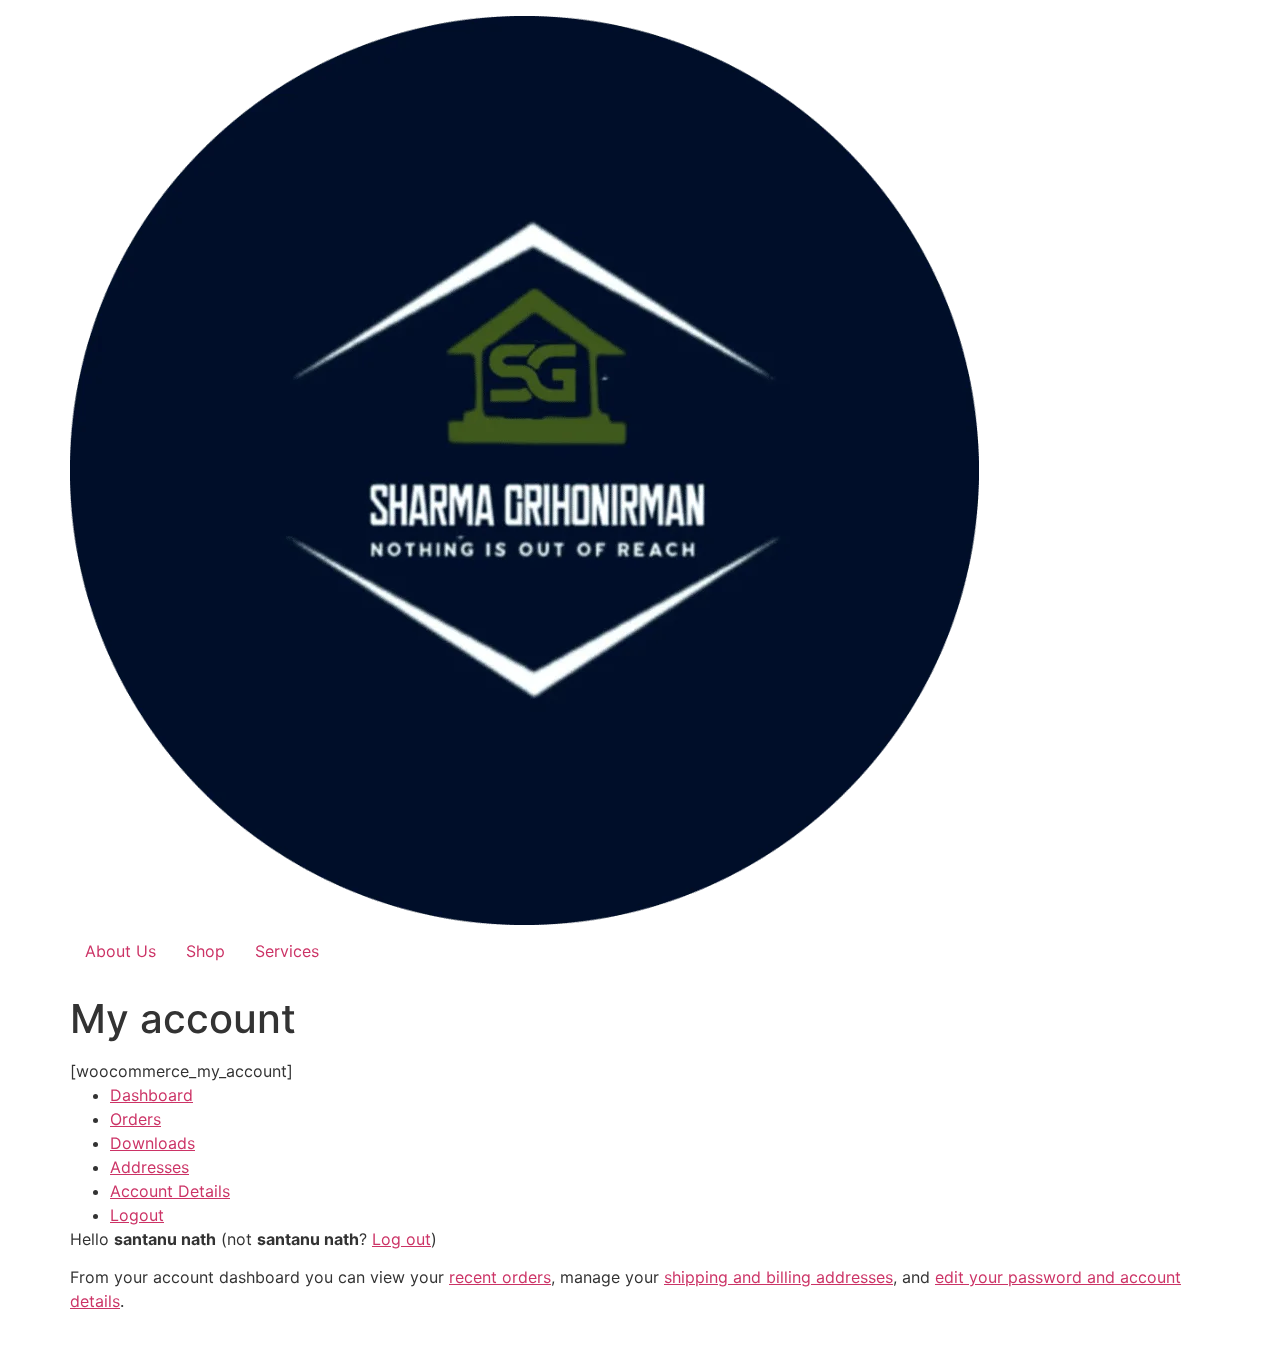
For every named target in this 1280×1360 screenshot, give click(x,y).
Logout (137, 1215)
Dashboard (151, 1095)
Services (287, 951)
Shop (205, 951)
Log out (401, 1239)
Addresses (149, 1167)
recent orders (500, 1277)
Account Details (170, 1191)
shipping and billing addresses (778, 1277)
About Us (120, 951)
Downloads (152, 1143)
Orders (135, 1119)
